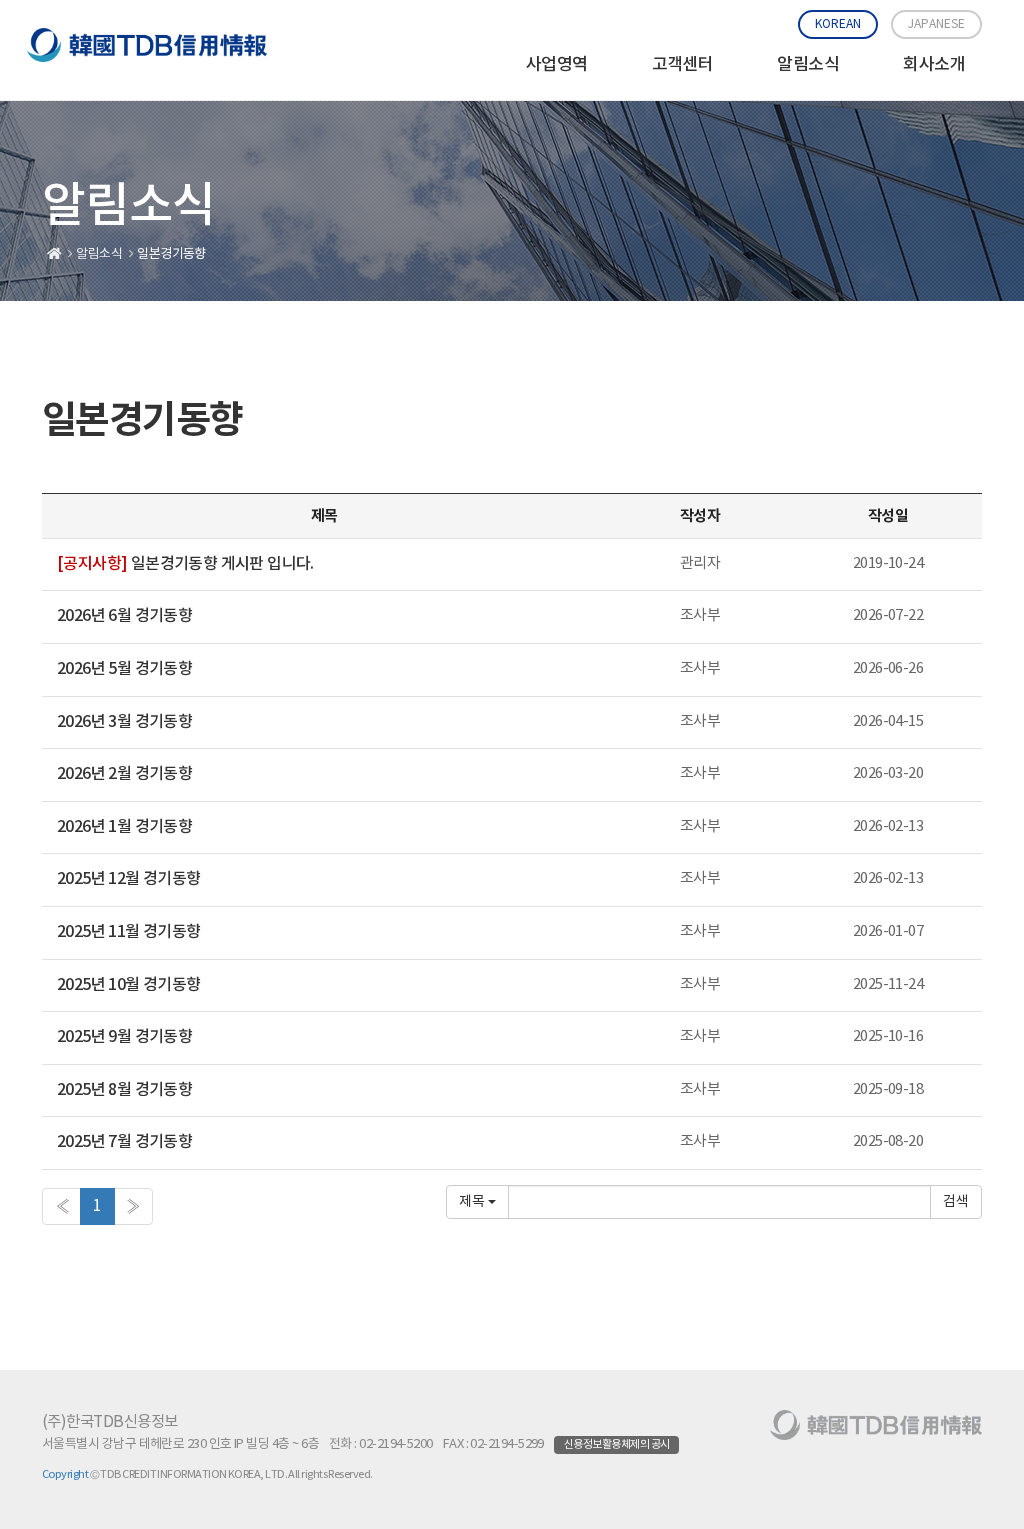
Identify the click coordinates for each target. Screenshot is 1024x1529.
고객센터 (683, 65)
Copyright (65, 1474)
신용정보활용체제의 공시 (616, 1444)
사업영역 (557, 65)
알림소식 (808, 65)
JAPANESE (936, 24)
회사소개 (934, 65)
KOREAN (838, 24)
